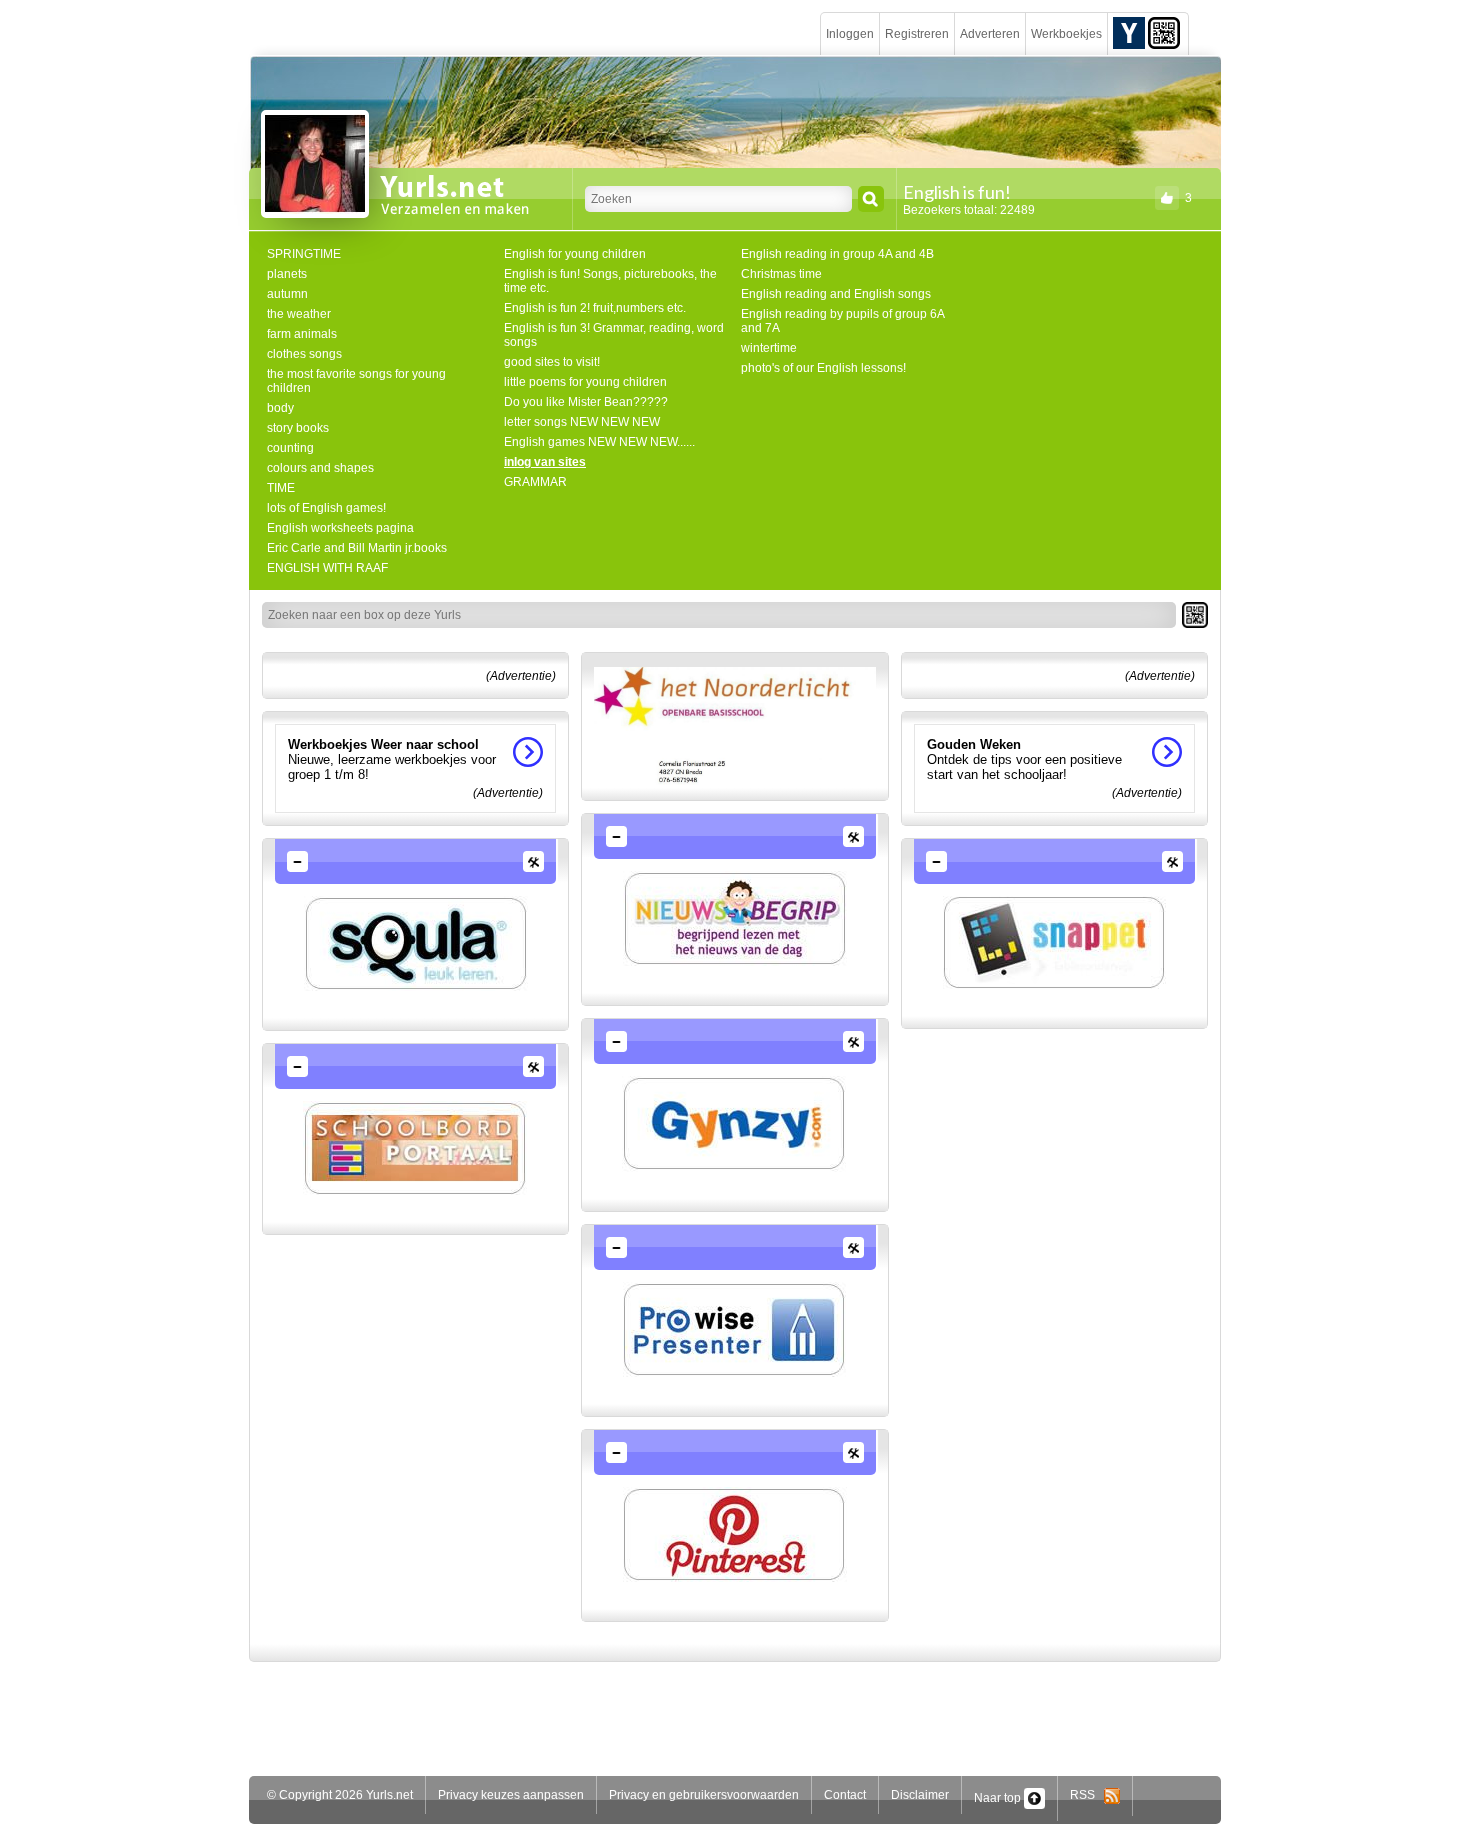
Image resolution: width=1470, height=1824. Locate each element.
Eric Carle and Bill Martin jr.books (357, 548)
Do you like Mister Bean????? (586, 402)
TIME (281, 488)
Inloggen (850, 34)
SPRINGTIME (304, 254)
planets (287, 274)
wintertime (769, 348)
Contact (845, 1795)
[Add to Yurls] (1129, 32)
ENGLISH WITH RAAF (327, 568)
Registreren (917, 34)
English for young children (575, 254)
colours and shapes (320, 468)
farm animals (302, 334)
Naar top (999, 1798)
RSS (1087, 1795)
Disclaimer (920, 1795)
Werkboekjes (1066, 34)
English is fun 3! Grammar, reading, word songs (614, 335)
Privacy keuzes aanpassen (511, 1795)
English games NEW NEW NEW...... (599, 442)
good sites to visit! (552, 362)
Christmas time (781, 274)
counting (290, 448)
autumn (287, 294)
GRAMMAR (535, 482)
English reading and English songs (836, 294)
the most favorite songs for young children (356, 381)
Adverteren (990, 34)
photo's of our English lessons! (823, 368)
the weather (299, 314)
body (280, 408)
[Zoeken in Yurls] (871, 199)
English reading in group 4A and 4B (837, 254)
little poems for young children (585, 382)
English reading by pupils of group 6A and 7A (842, 321)
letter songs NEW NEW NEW (582, 422)
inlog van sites (545, 462)
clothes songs (304, 354)
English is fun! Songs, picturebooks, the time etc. (610, 281)
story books (298, 428)
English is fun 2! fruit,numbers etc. (595, 308)
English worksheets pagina (340, 528)
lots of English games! (326, 508)
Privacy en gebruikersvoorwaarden (704, 1795)
